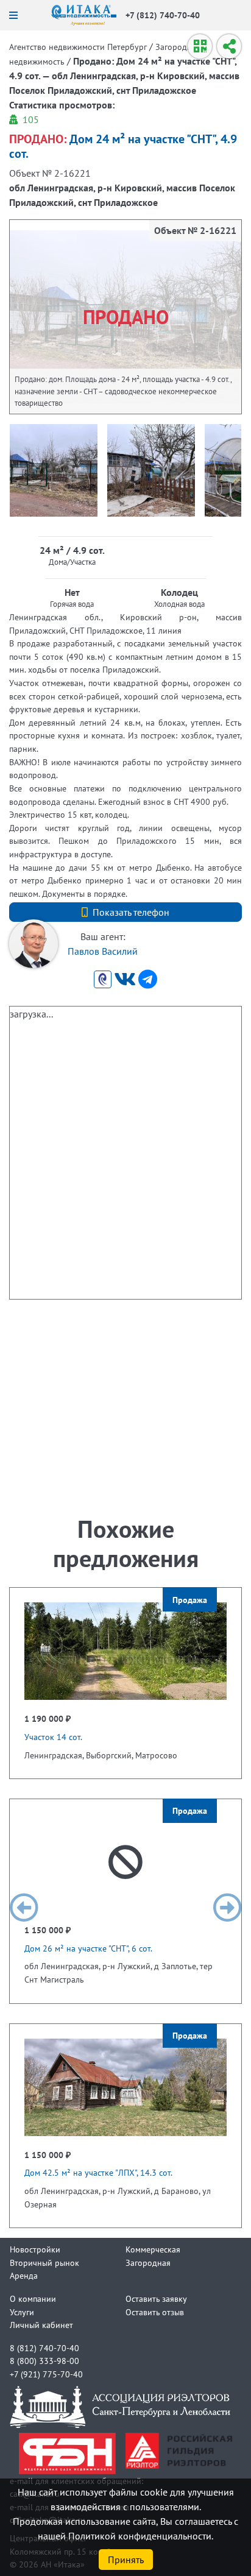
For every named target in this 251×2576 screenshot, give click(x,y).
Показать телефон (131, 912)
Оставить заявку (156, 2298)
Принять (126, 2560)
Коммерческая (153, 2249)
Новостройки (35, 2249)
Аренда (24, 2275)
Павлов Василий (103, 951)
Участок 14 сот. (53, 1737)
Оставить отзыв (155, 2312)
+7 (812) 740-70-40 (163, 15)
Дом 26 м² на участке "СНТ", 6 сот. (88, 1948)
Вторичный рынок (44, 2263)
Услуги (22, 2312)
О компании (33, 2298)
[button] (24, 1908)
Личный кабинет (41, 2325)
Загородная (148, 2263)
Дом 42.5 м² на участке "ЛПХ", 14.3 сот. (98, 2172)
